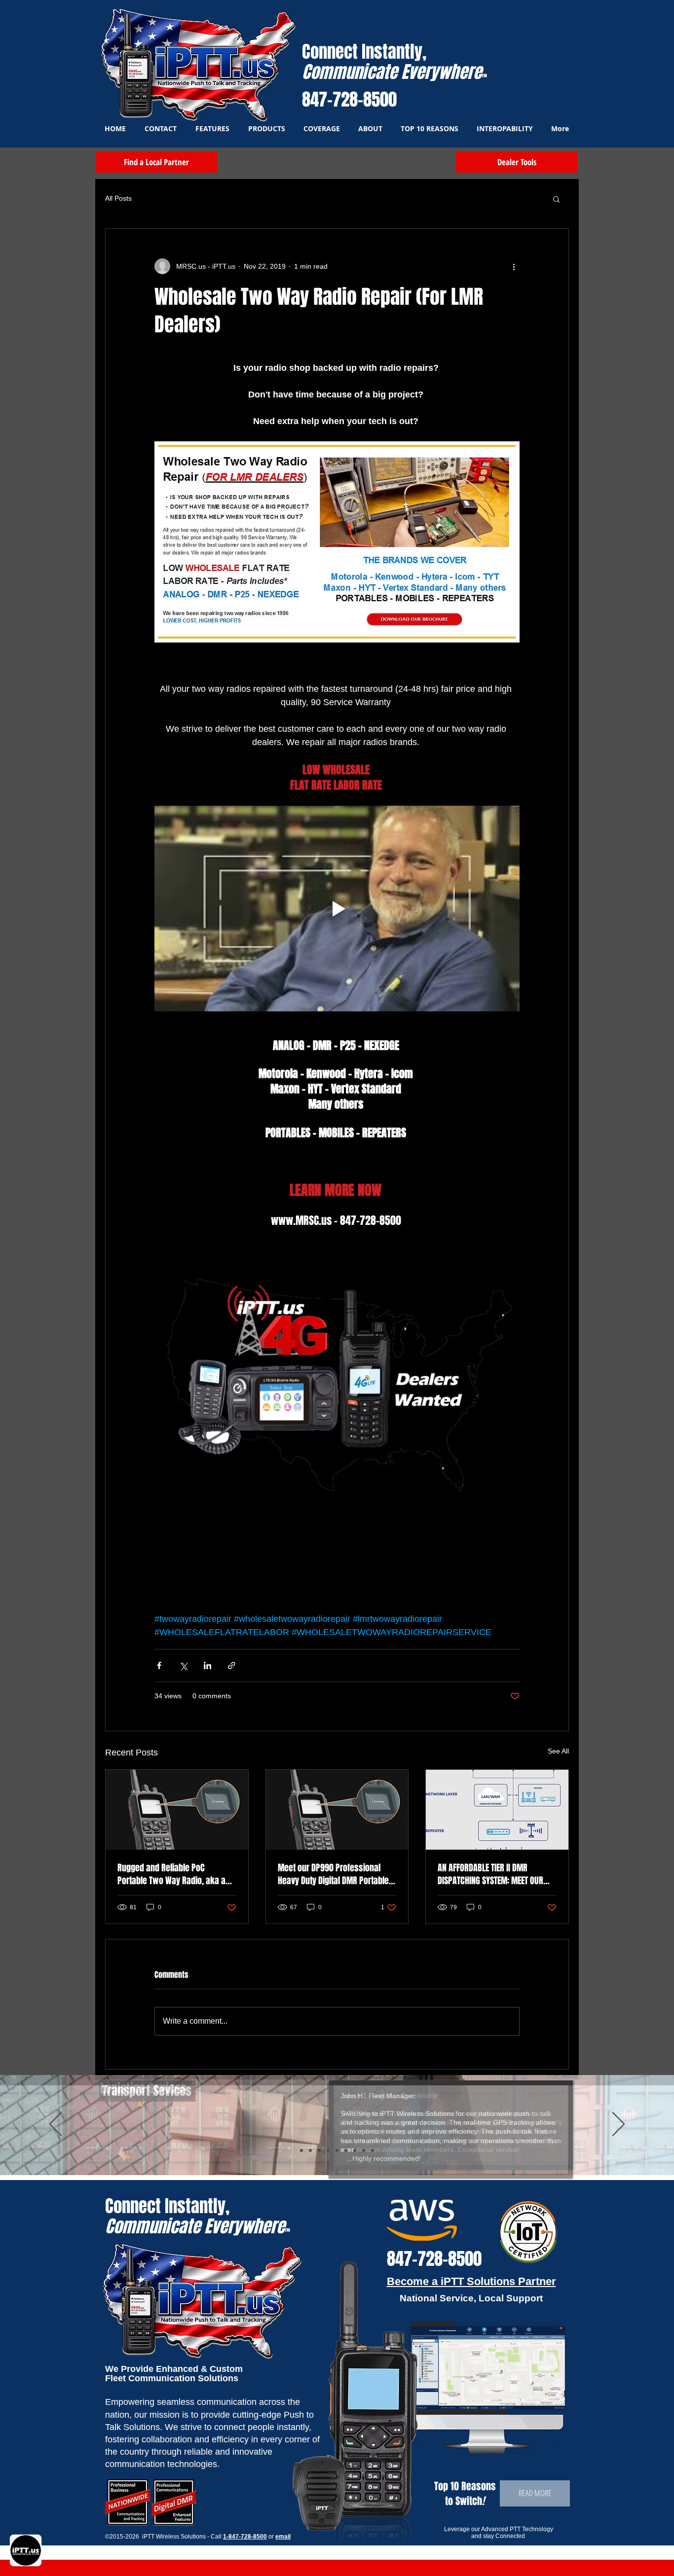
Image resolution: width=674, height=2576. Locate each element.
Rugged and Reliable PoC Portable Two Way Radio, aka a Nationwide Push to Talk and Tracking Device (171, 1874)
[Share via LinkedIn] (207, 1665)
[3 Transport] (310, 2150)
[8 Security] (364, 2150)
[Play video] (337, 908)
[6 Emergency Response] (346, 2150)
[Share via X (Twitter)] (183, 1665)
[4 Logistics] (319, 2150)
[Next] (618, 2125)
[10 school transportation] (301, 2150)
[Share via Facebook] (159, 1665)
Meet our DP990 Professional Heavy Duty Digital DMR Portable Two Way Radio (333, 1874)
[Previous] (56, 2125)
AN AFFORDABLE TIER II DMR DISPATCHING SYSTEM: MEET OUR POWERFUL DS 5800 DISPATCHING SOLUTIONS (492, 1874)
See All (558, 1751)
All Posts (118, 198)
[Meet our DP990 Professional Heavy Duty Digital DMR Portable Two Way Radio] (337, 1810)
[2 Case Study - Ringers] (373, 2150)
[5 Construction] (337, 2150)
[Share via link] (232, 1665)
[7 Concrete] (355, 2150)
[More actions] (514, 266)
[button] (556, 199)
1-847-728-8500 (245, 2537)
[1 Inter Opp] (328, 2150)
